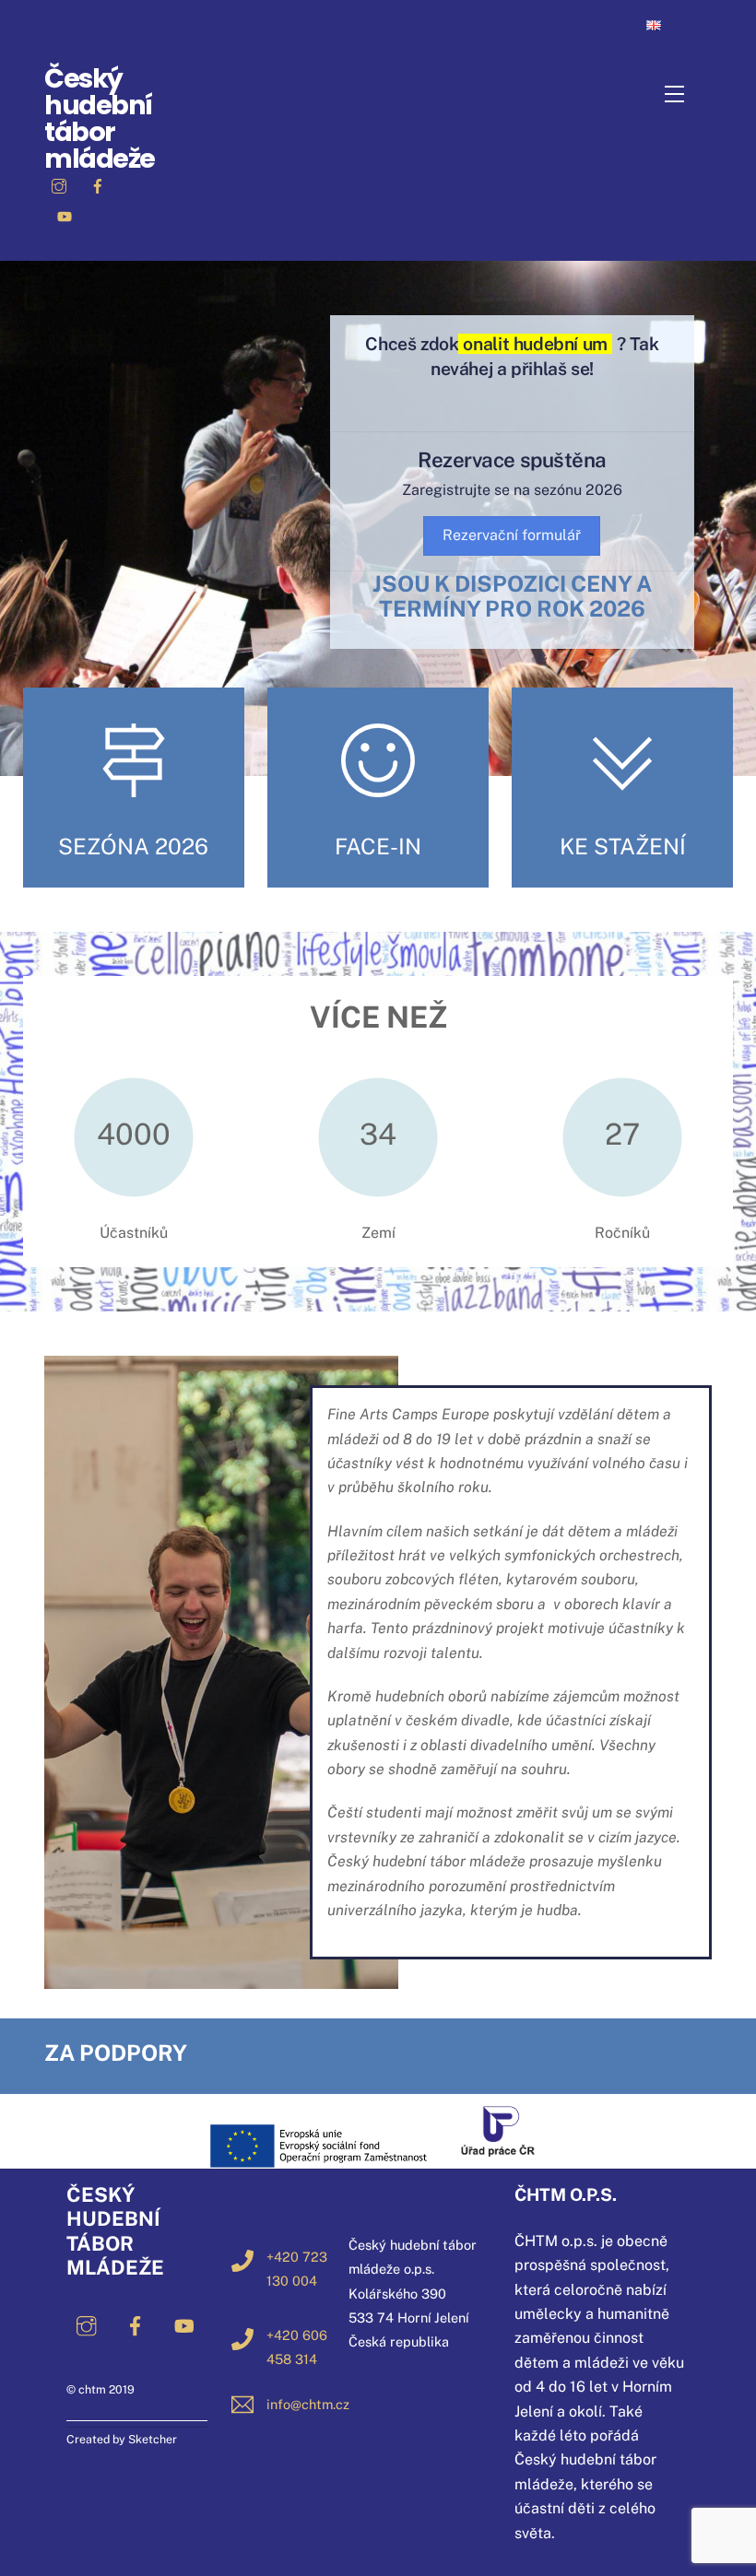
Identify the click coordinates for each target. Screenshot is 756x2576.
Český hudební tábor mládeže (100, 118)
